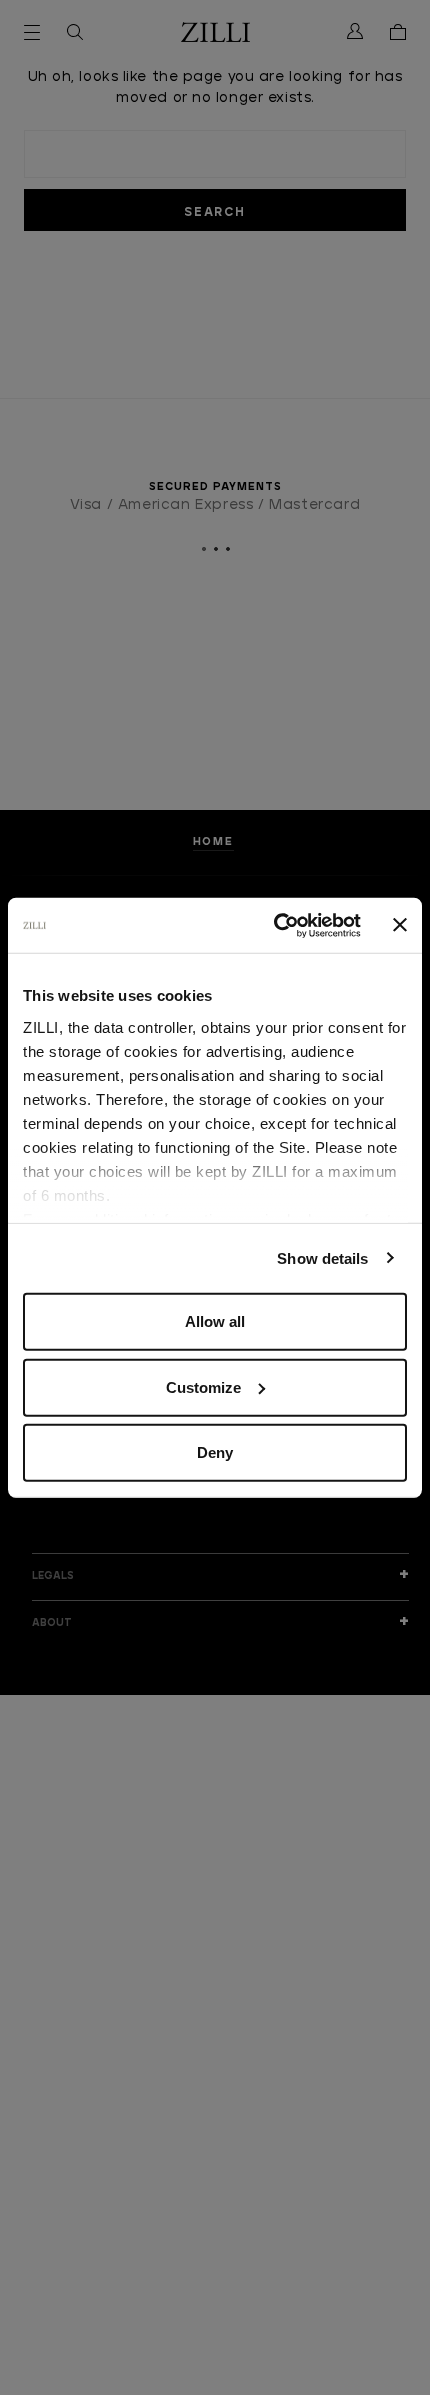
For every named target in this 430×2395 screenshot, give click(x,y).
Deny (215, 1452)
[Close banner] (400, 925)
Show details (322, 1257)
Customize (203, 1386)
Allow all (215, 1321)
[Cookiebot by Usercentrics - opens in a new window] (275, 925)
